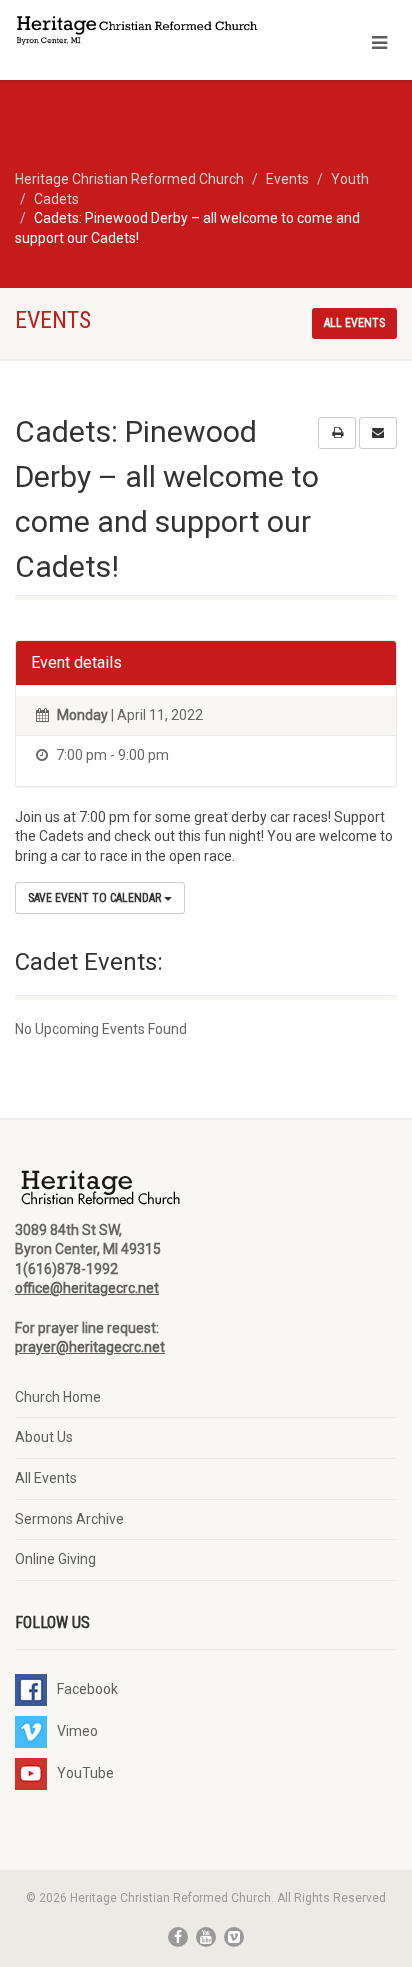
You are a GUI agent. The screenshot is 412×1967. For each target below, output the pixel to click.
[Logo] (137, 32)
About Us (44, 1437)
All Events (46, 1478)
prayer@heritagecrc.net (90, 1347)
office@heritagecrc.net (87, 1288)
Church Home (58, 1397)
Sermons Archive (69, 1519)
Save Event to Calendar (96, 898)
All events (354, 323)
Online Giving (55, 1559)
